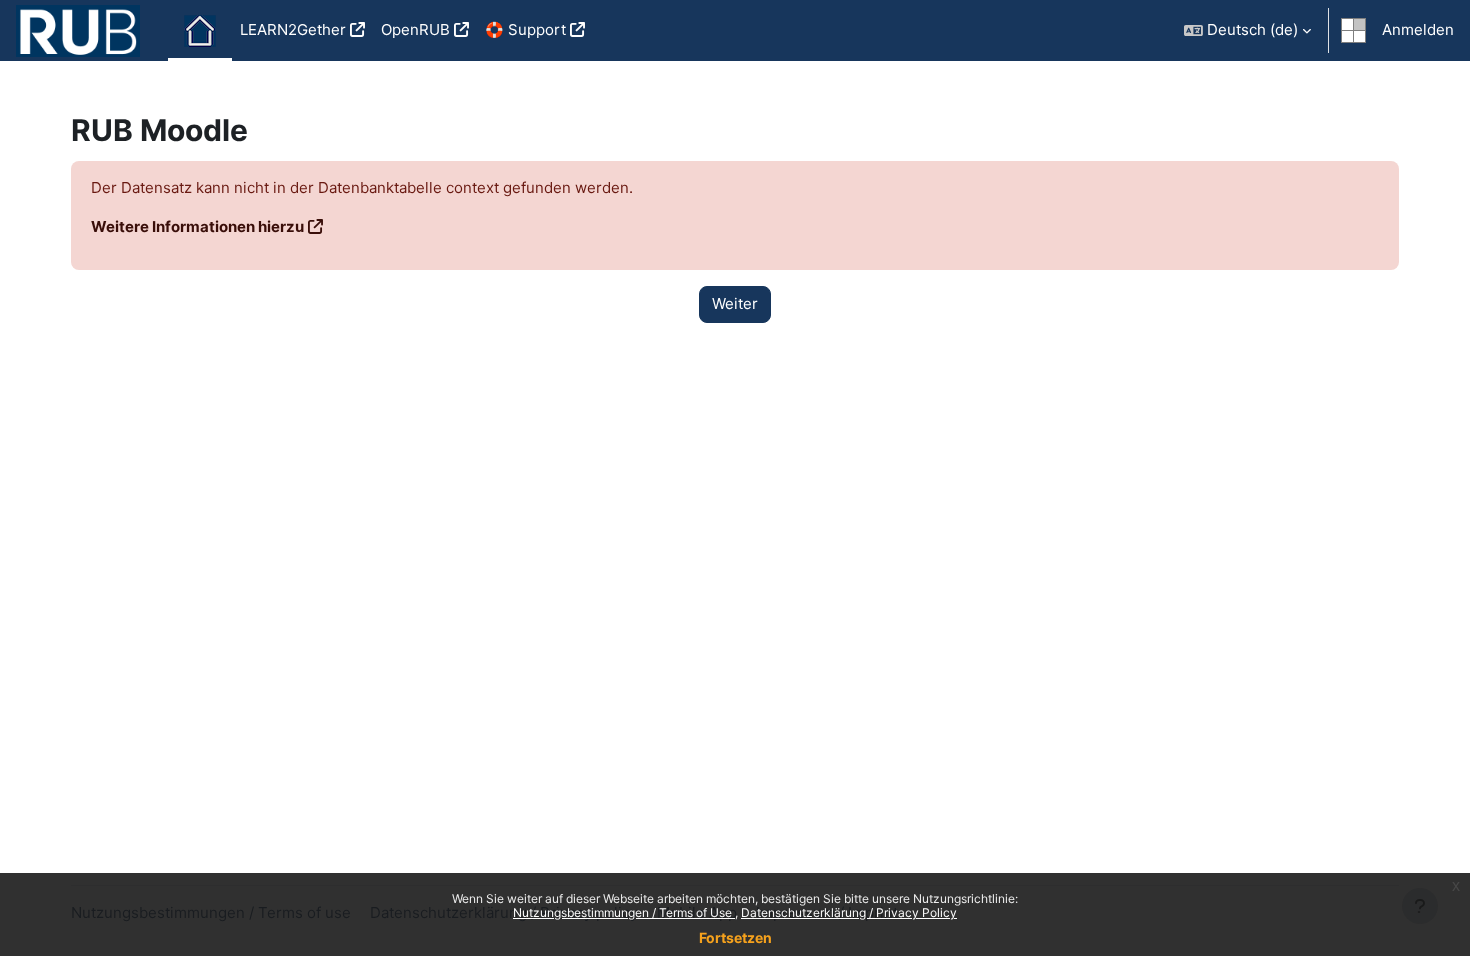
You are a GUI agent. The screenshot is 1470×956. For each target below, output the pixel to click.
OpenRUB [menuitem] (415, 29)
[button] (1247, 30)
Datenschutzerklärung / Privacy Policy (849, 912)
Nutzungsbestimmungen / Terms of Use (624, 912)
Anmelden (1418, 29)
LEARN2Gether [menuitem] (293, 29)
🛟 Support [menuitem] (525, 29)
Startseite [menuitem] (200, 31)
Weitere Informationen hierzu (197, 226)
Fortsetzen (735, 937)
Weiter (735, 303)
